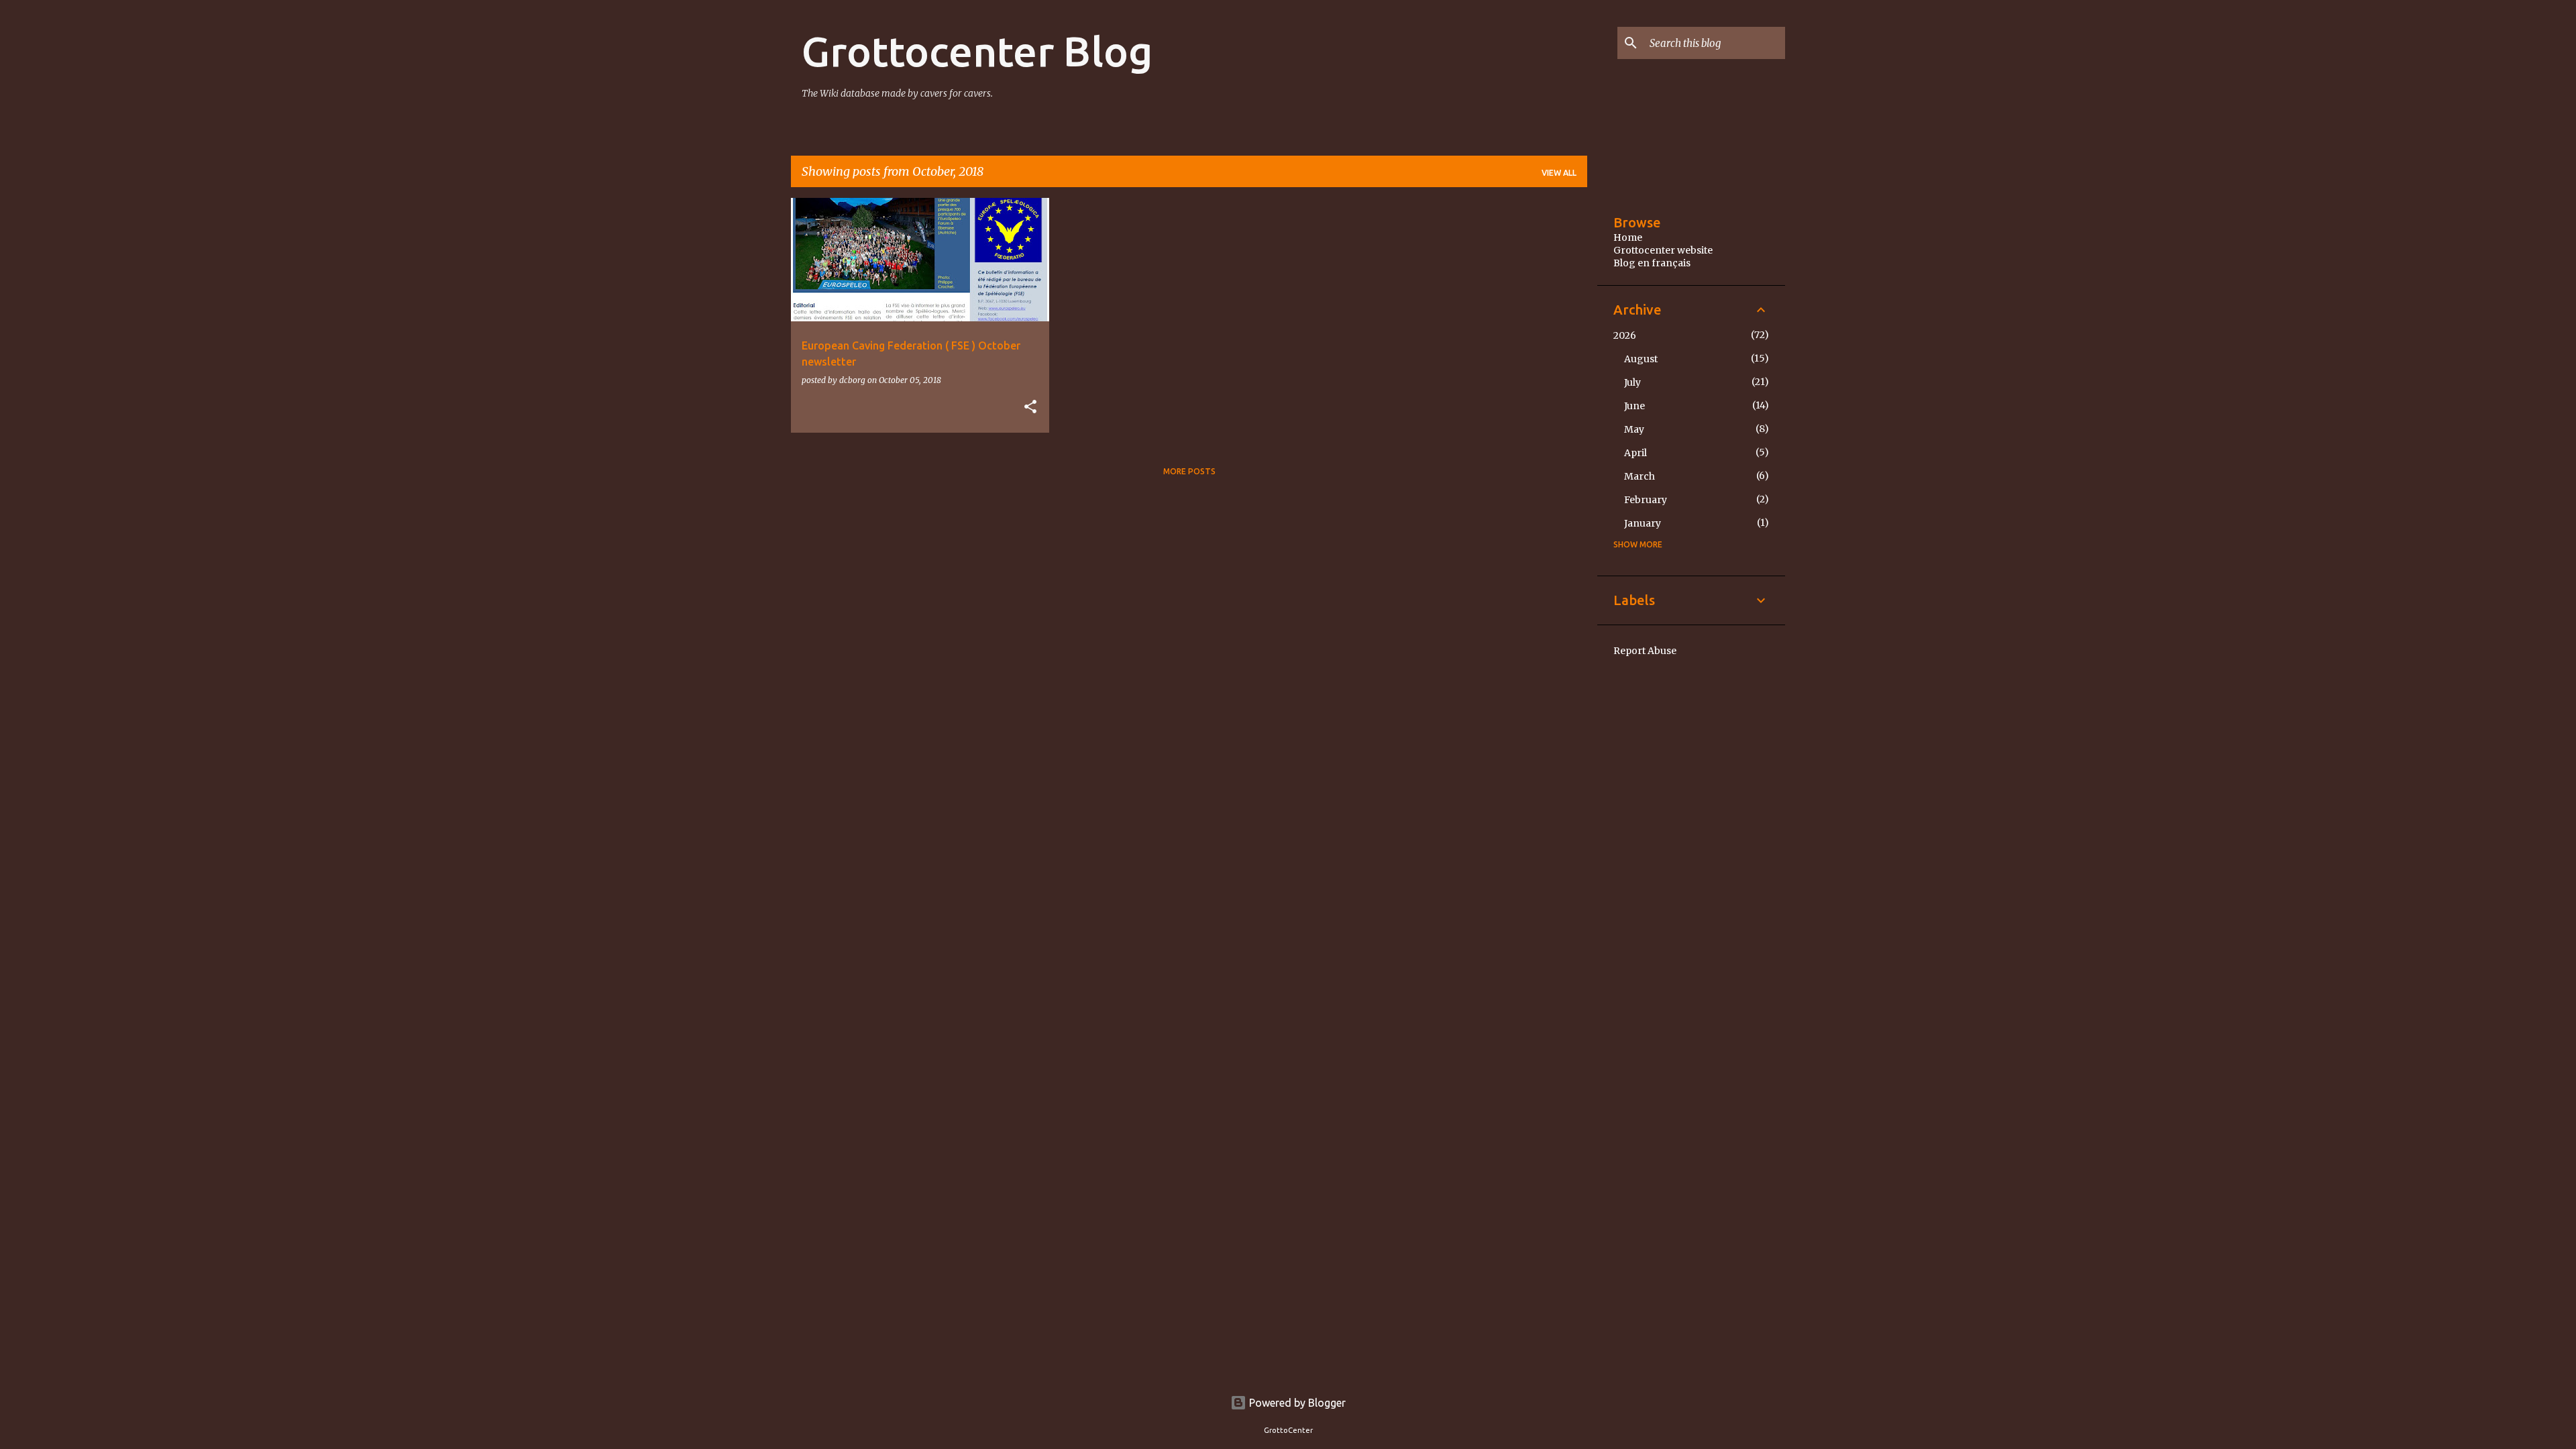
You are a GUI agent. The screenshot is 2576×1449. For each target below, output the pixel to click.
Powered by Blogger (1296, 1403)
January (1643, 523)
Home (1628, 237)
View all (1559, 173)
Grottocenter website (1663, 250)
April (1635, 453)
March (1640, 476)
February (1646, 500)
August (1641, 359)
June (1634, 406)
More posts (1189, 471)
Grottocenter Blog (977, 51)
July (1632, 382)
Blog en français (1652, 263)
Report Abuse (1645, 651)
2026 (1625, 335)
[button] (1030, 408)
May (1634, 429)
